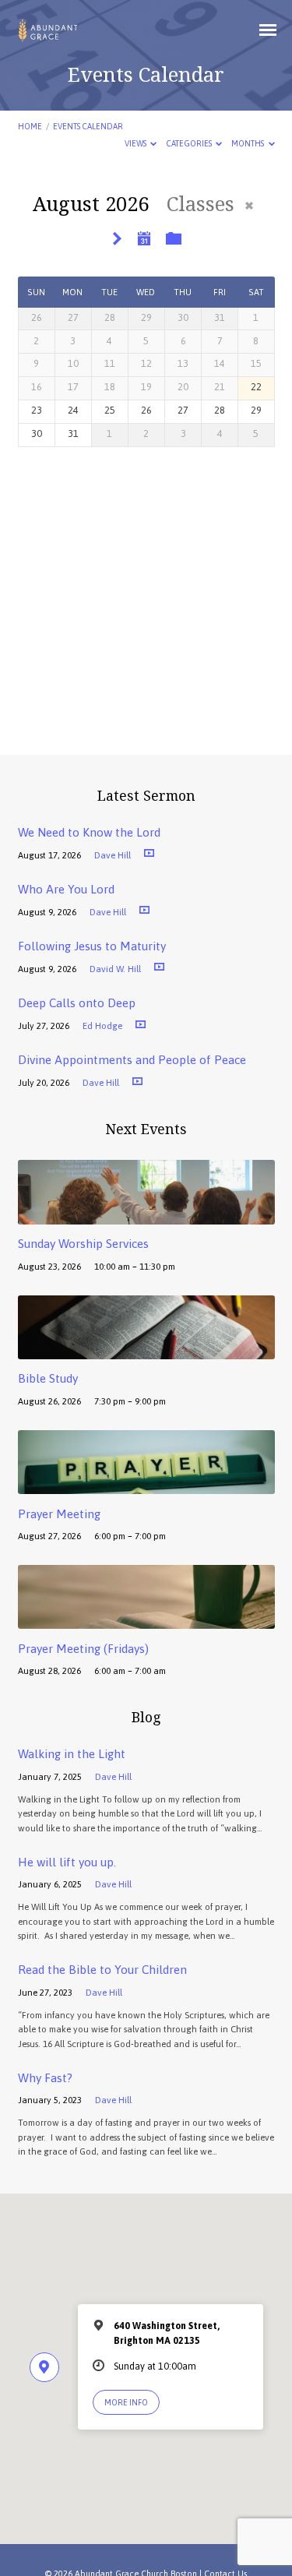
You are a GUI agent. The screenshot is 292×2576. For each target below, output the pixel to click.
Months (248, 143)
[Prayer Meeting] (146, 1485)
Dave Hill (113, 855)
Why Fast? (45, 2078)
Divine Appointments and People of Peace (132, 1060)
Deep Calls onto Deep (77, 1003)
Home (30, 126)
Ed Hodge (102, 1025)
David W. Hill (115, 969)
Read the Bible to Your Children (102, 1970)
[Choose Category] (174, 239)
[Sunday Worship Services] (146, 1216)
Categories (190, 143)
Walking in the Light (72, 1754)
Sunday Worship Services (83, 1244)
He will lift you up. (67, 1862)
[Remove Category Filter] (249, 206)
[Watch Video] (149, 853)
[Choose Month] (145, 238)
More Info (126, 2402)
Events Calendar (88, 126)
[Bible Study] (146, 1350)
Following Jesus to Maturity (92, 946)
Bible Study (48, 1378)
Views (136, 143)
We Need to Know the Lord (89, 832)
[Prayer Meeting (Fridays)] (146, 1620)
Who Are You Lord (66, 889)
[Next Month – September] (117, 240)
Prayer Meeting (59, 1514)
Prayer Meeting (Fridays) (83, 1649)
